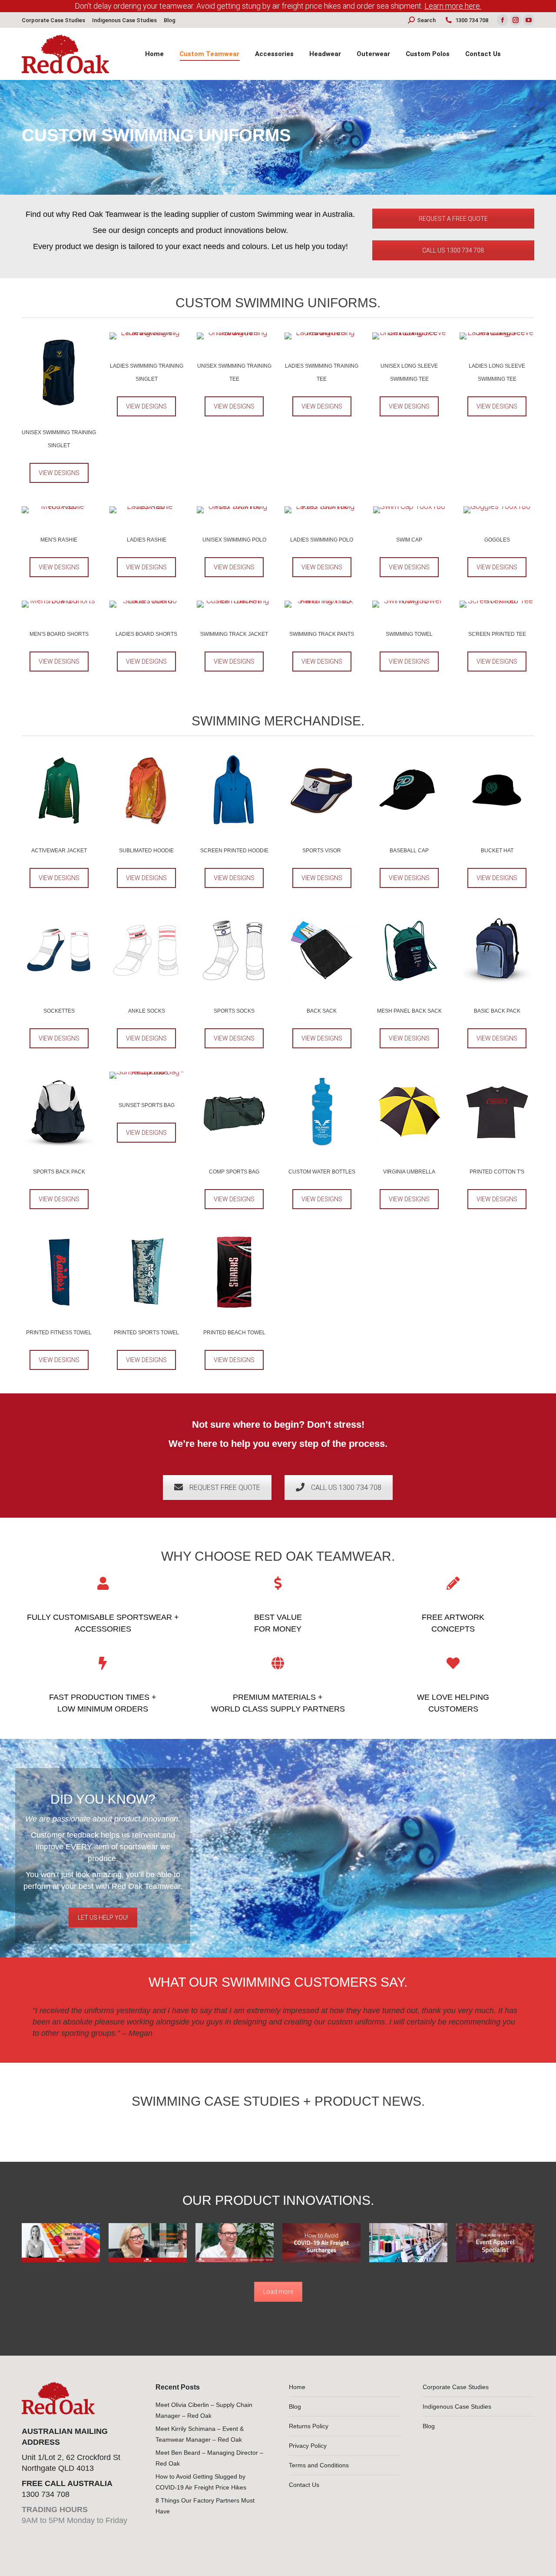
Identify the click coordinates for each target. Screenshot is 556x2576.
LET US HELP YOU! (103, 1918)
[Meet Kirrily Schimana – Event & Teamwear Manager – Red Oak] (148, 2243)
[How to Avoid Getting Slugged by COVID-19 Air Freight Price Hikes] (321, 2243)
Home (297, 2387)
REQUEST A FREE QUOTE (453, 219)
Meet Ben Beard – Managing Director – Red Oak (209, 2458)
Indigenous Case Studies (457, 2406)
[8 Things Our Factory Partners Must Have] (408, 2243)
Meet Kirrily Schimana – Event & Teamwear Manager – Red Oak (200, 2434)
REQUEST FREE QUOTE (225, 1487)
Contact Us (304, 2485)
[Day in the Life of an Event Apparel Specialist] (495, 2243)
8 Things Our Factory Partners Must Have (205, 2506)
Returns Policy (309, 2426)
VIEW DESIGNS (59, 473)
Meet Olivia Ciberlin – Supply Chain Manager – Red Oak (204, 2410)
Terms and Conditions (319, 2465)
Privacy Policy (308, 2446)
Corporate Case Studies (456, 2387)
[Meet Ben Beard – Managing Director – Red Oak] (235, 2243)
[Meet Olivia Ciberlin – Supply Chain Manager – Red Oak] (61, 2243)
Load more (278, 2292)
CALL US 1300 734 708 (453, 250)
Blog (295, 2406)
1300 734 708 (472, 20)
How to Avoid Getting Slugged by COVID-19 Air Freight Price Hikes (201, 2482)
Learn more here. (453, 6)
